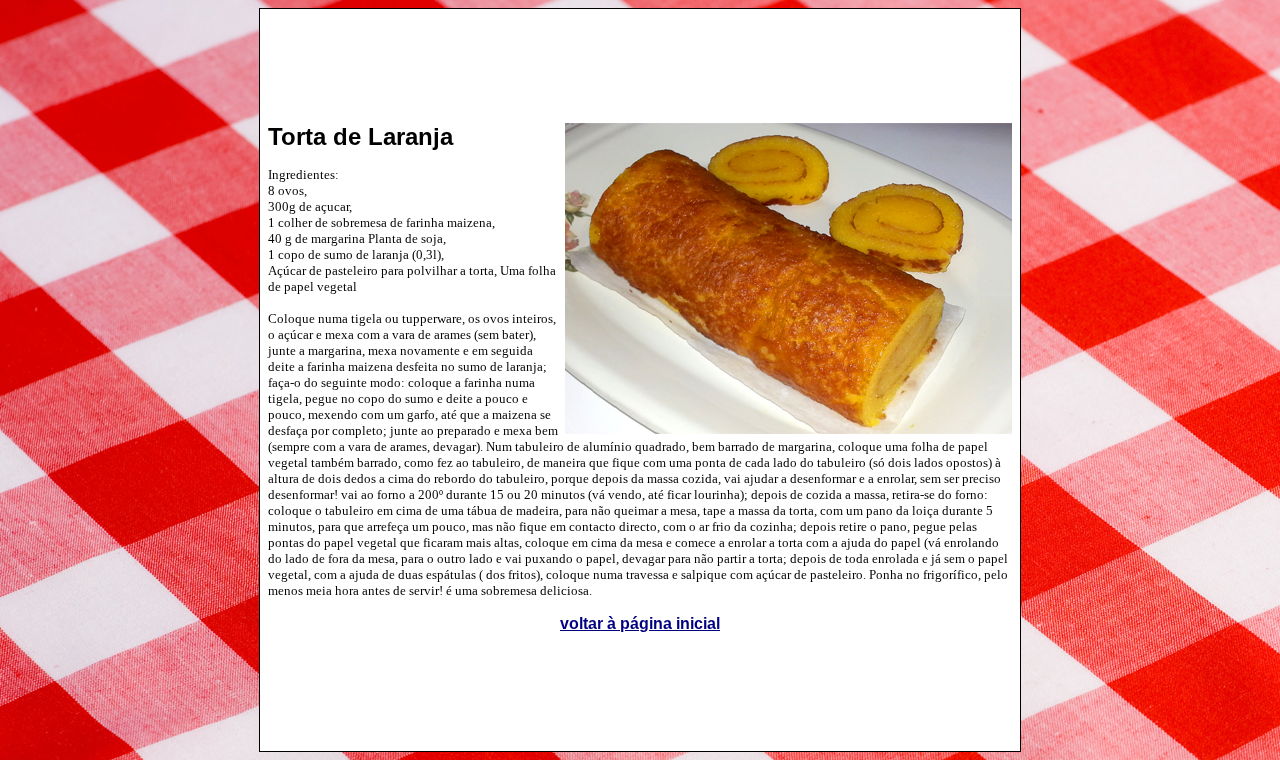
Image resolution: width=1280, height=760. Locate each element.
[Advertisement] (640, 56)
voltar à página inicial (640, 623)
